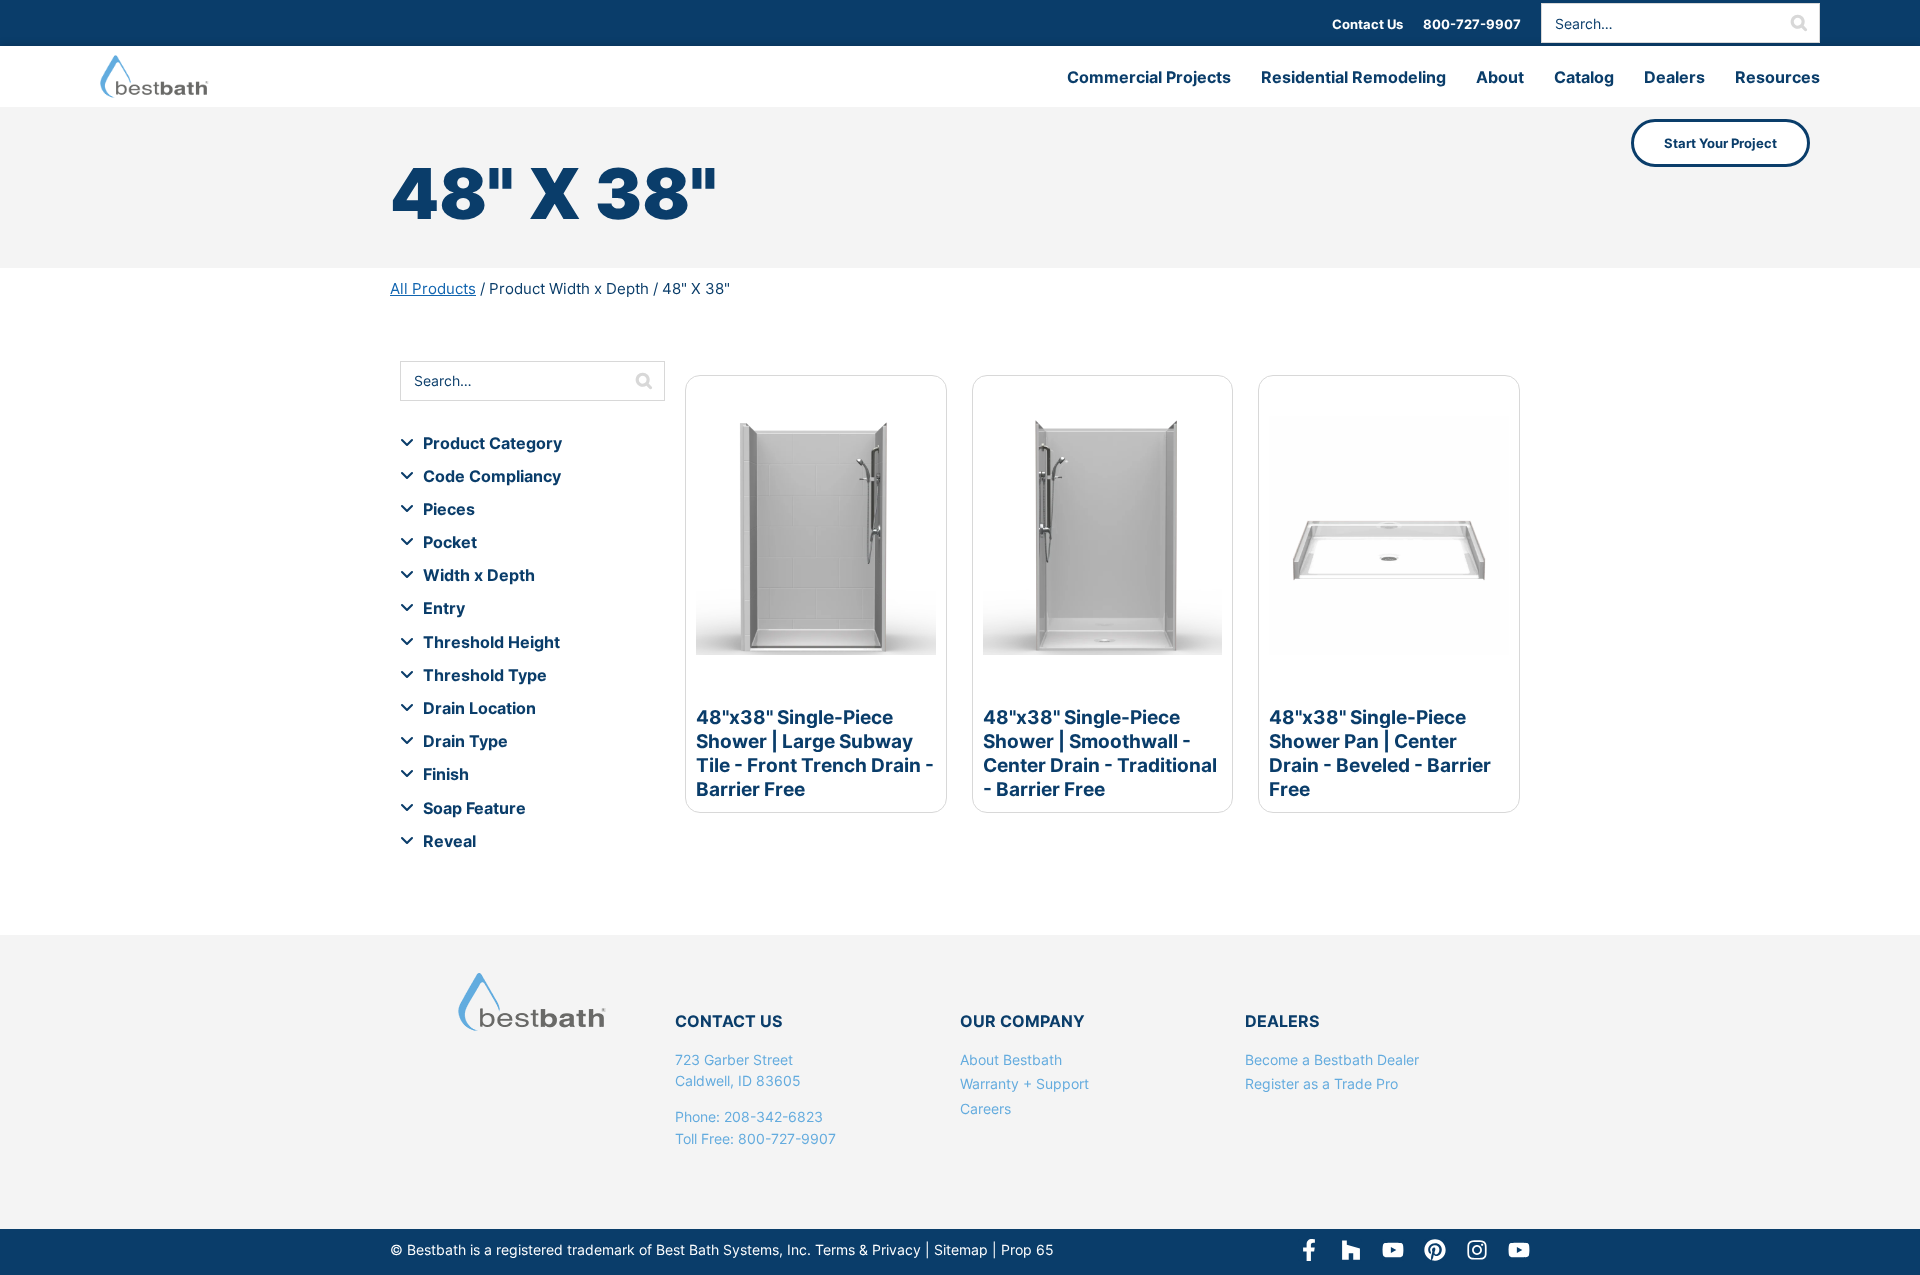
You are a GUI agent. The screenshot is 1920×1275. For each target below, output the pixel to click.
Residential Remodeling (1353, 77)
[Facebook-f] (1309, 1250)
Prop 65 (1027, 1249)
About (1500, 77)
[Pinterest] (1435, 1250)
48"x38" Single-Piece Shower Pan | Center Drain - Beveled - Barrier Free (1380, 752)
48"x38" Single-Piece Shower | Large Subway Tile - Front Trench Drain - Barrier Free (815, 752)
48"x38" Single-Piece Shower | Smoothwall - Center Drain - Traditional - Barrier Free (1100, 752)
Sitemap (961, 1249)
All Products (433, 288)
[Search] (1799, 23)
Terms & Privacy (868, 1249)
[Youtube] (1519, 1250)
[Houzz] (1351, 1250)
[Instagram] (1477, 1250)
